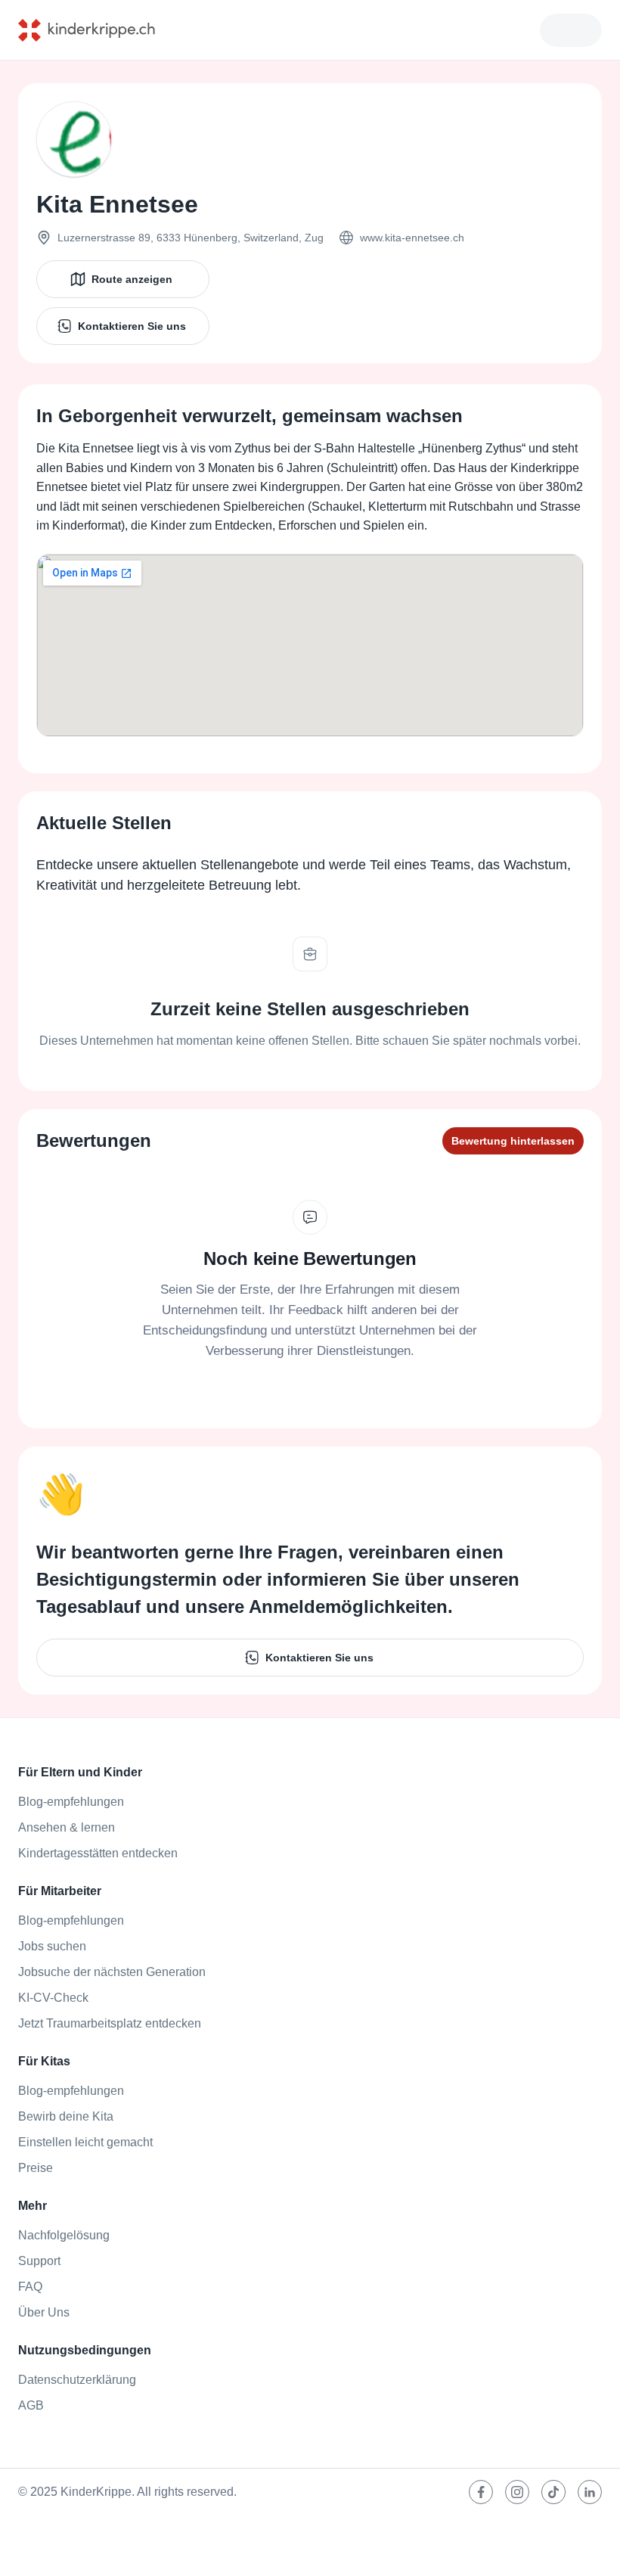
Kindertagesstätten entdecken (98, 1853)
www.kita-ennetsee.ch (412, 238)
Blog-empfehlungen (71, 1802)
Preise (36, 2168)
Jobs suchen (52, 1946)
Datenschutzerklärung (77, 2380)
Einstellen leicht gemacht (85, 2142)
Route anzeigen (132, 279)
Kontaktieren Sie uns (132, 326)
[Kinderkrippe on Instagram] (517, 2492)
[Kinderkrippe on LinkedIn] (590, 2492)
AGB (31, 2405)
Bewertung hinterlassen (513, 1141)
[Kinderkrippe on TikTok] (553, 2492)
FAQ (30, 2287)
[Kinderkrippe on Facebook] (481, 2492)
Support (39, 2261)
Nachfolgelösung (64, 2235)
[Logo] (98, 30)
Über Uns (44, 2312)
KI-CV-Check (53, 1998)
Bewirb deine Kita (66, 2116)
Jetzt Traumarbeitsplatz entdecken (110, 2023)
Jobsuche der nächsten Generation (112, 1972)
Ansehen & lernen (67, 1827)
